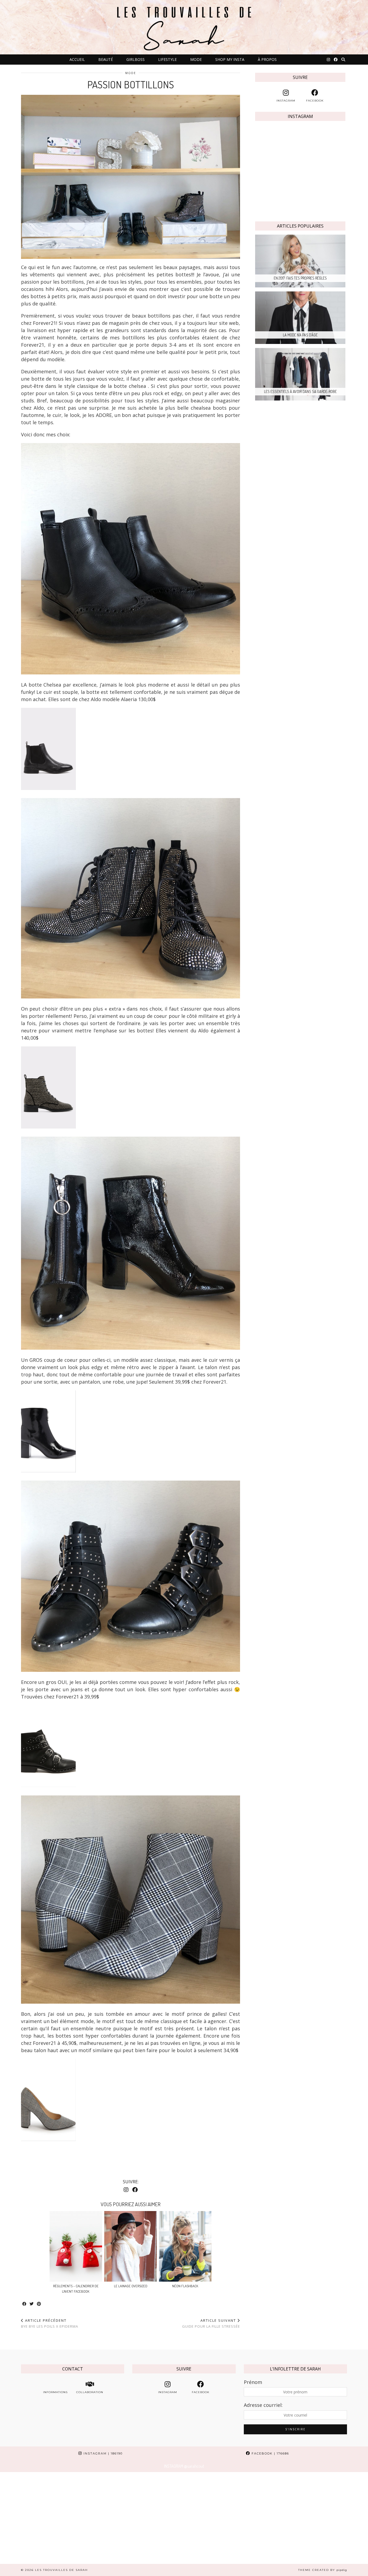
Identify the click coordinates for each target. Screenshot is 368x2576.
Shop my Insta (230, 59)
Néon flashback (185, 2286)
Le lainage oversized (131, 2286)
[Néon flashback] (185, 2246)
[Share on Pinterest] (39, 2304)
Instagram (102, 2453)
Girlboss (136, 59)
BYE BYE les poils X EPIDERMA (50, 2323)
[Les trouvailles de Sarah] (184, 27)
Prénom (253, 2382)
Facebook (270, 2453)
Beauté (106, 59)
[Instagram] (328, 60)
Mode (196, 59)
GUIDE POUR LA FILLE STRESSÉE (211, 2323)
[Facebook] (336, 60)
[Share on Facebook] (25, 2304)
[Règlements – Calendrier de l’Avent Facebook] (76, 2246)
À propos (267, 59)
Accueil (77, 59)
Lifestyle (167, 59)
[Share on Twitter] (32, 2304)
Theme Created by (323, 2570)
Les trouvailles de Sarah (61, 2570)
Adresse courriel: (263, 2405)
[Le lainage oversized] (131, 2246)
